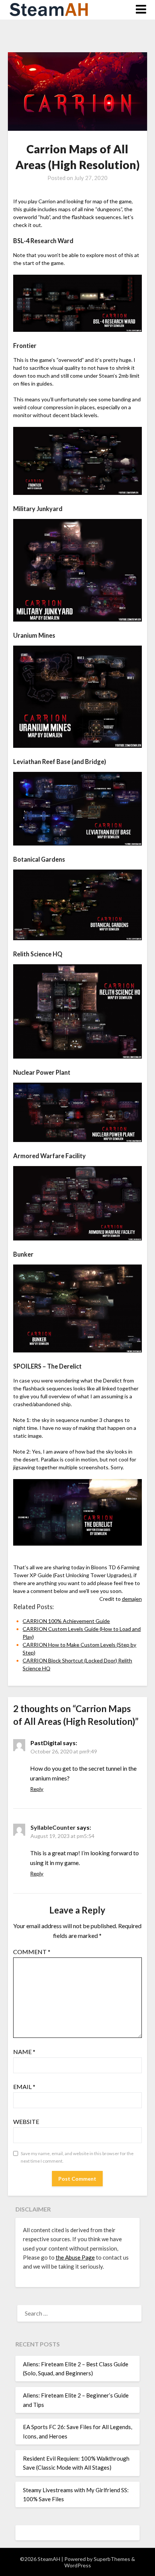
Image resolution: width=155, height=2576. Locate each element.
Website (26, 2121)
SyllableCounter (53, 1827)
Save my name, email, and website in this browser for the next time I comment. (77, 2157)
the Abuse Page (75, 2257)
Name (24, 2052)
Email (24, 2087)
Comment (32, 1952)
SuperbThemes (112, 2559)
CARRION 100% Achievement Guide (66, 1621)
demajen (132, 1599)
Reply (37, 1789)
